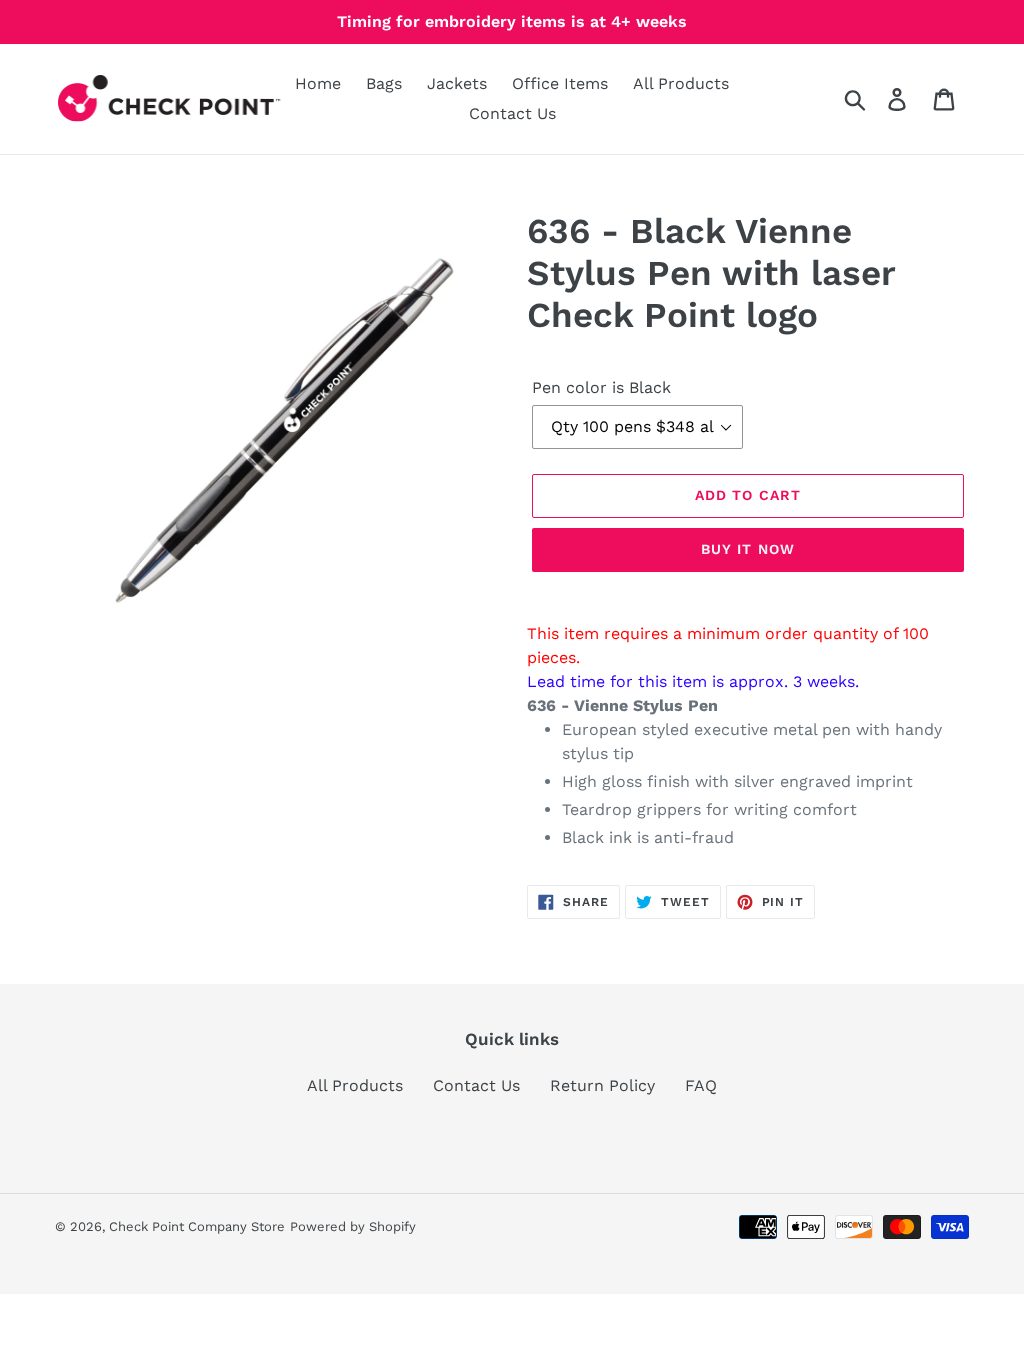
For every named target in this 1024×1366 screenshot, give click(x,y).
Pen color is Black (601, 387)
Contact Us (476, 1085)
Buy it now (748, 549)
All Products (355, 1085)
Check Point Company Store (197, 1226)
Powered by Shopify (353, 1226)
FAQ (701, 1085)
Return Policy (602, 1085)
